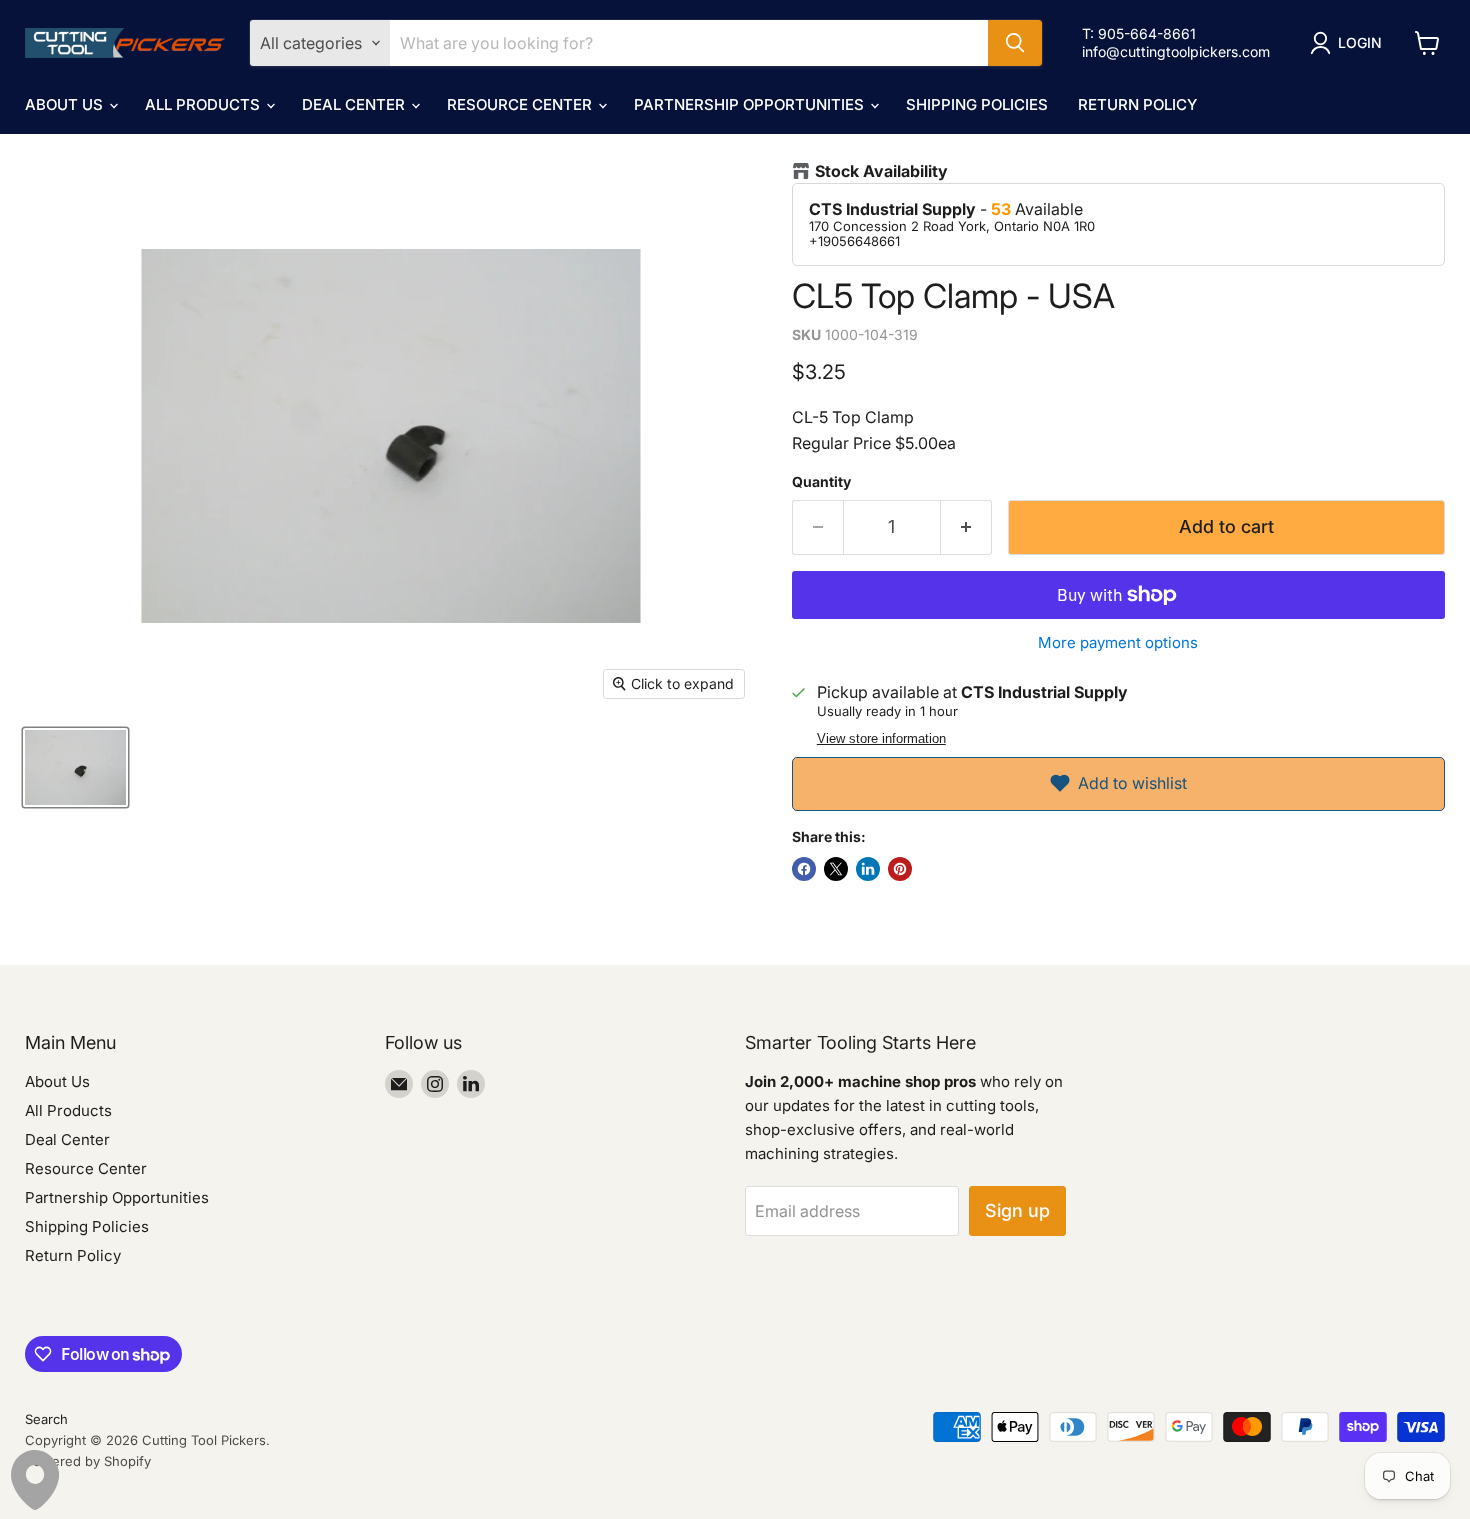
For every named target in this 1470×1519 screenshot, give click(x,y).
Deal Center (355, 104)
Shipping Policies (977, 104)
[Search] (1015, 43)
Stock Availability (881, 171)
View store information (881, 739)
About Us (66, 104)
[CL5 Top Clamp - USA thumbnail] (75, 767)
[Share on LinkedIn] (868, 869)
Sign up (1017, 1210)
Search (46, 1419)
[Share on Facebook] (804, 869)
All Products (204, 104)
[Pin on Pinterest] (900, 869)
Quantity (821, 482)
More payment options (1118, 642)
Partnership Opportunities (751, 104)
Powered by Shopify (88, 1461)
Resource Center (521, 104)
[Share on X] (836, 869)
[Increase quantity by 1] (966, 527)
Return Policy (1137, 104)
